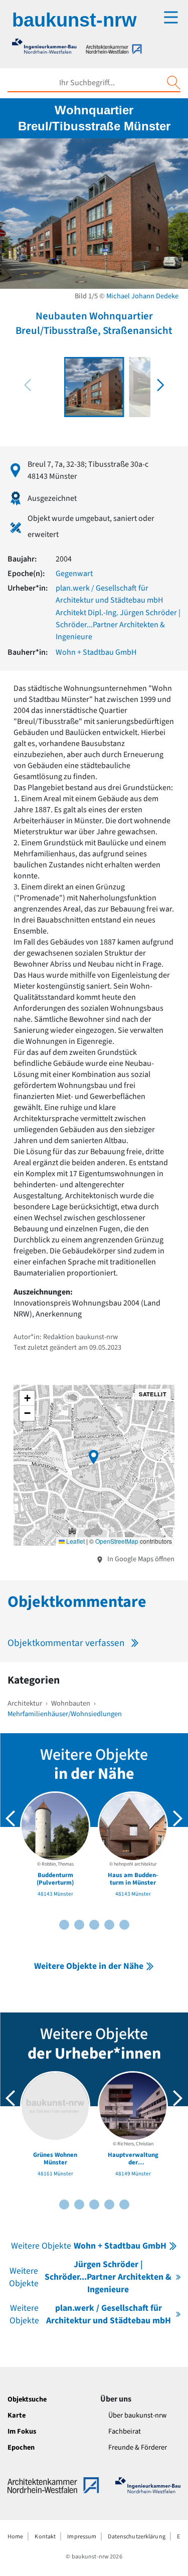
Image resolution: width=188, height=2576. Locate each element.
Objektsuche (27, 2399)
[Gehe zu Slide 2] (64, 1925)
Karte (17, 2415)
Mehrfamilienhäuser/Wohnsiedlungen (65, 1714)
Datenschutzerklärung (136, 2537)
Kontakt (45, 2537)
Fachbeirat (125, 2431)
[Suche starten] (173, 83)
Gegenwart (74, 574)
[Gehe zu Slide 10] (124, 1925)
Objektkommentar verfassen (66, 1643)
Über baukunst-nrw (137, 2415)
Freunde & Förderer (138, 2447)
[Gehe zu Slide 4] (79, 1925)
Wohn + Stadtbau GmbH (96, 652)
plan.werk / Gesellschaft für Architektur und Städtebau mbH (90, 2314)
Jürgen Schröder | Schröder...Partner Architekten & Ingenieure (90, 2277)
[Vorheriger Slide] (11, 1818)
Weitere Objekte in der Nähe (89, 1966)
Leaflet (75, 1541)
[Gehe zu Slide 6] (94, 1925)
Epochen (21, 2447)
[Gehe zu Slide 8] (109, 1925)
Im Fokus (22, 2431)
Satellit (153, 1394)
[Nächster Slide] (177, 1818)
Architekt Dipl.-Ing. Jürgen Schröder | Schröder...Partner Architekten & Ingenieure (118, 625)
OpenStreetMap (117, 1541)
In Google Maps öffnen (140, 1559)
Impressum (82, 2537)
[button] (160, 385)
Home (15, 2537)
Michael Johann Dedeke (142, 296)
